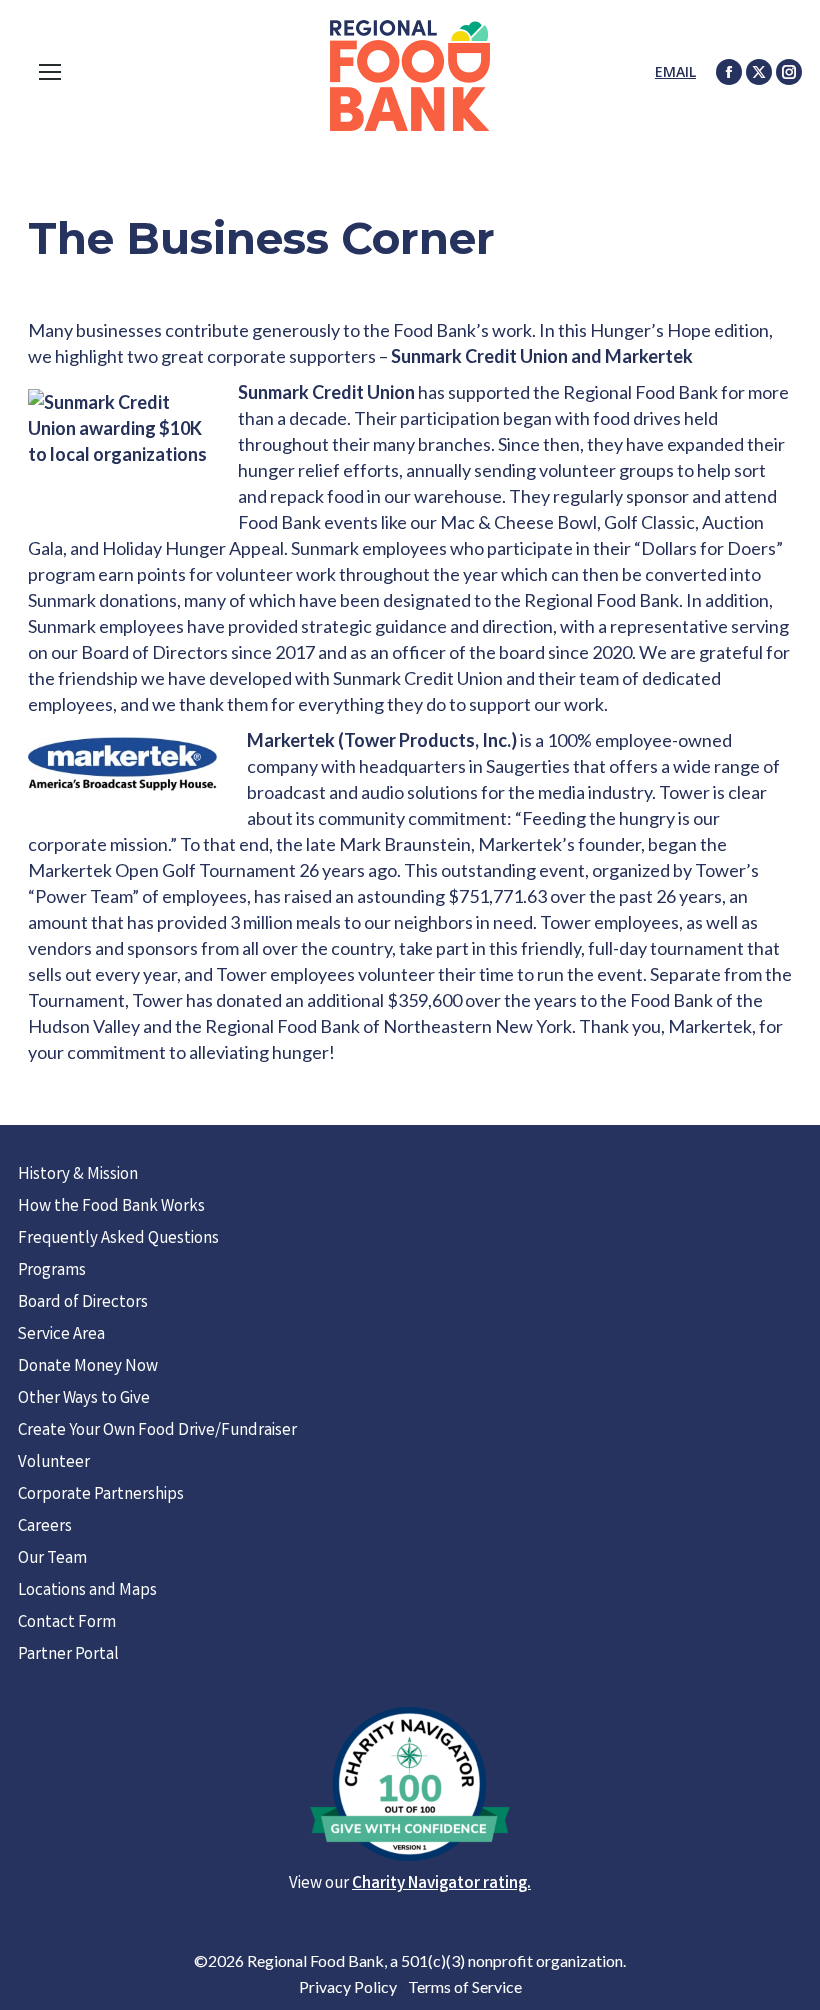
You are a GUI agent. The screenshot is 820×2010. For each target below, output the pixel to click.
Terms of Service (465, 1986)
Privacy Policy (348, 1986)
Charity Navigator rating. (441, 1884)
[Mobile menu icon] (50, 72)
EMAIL (675, 71)
